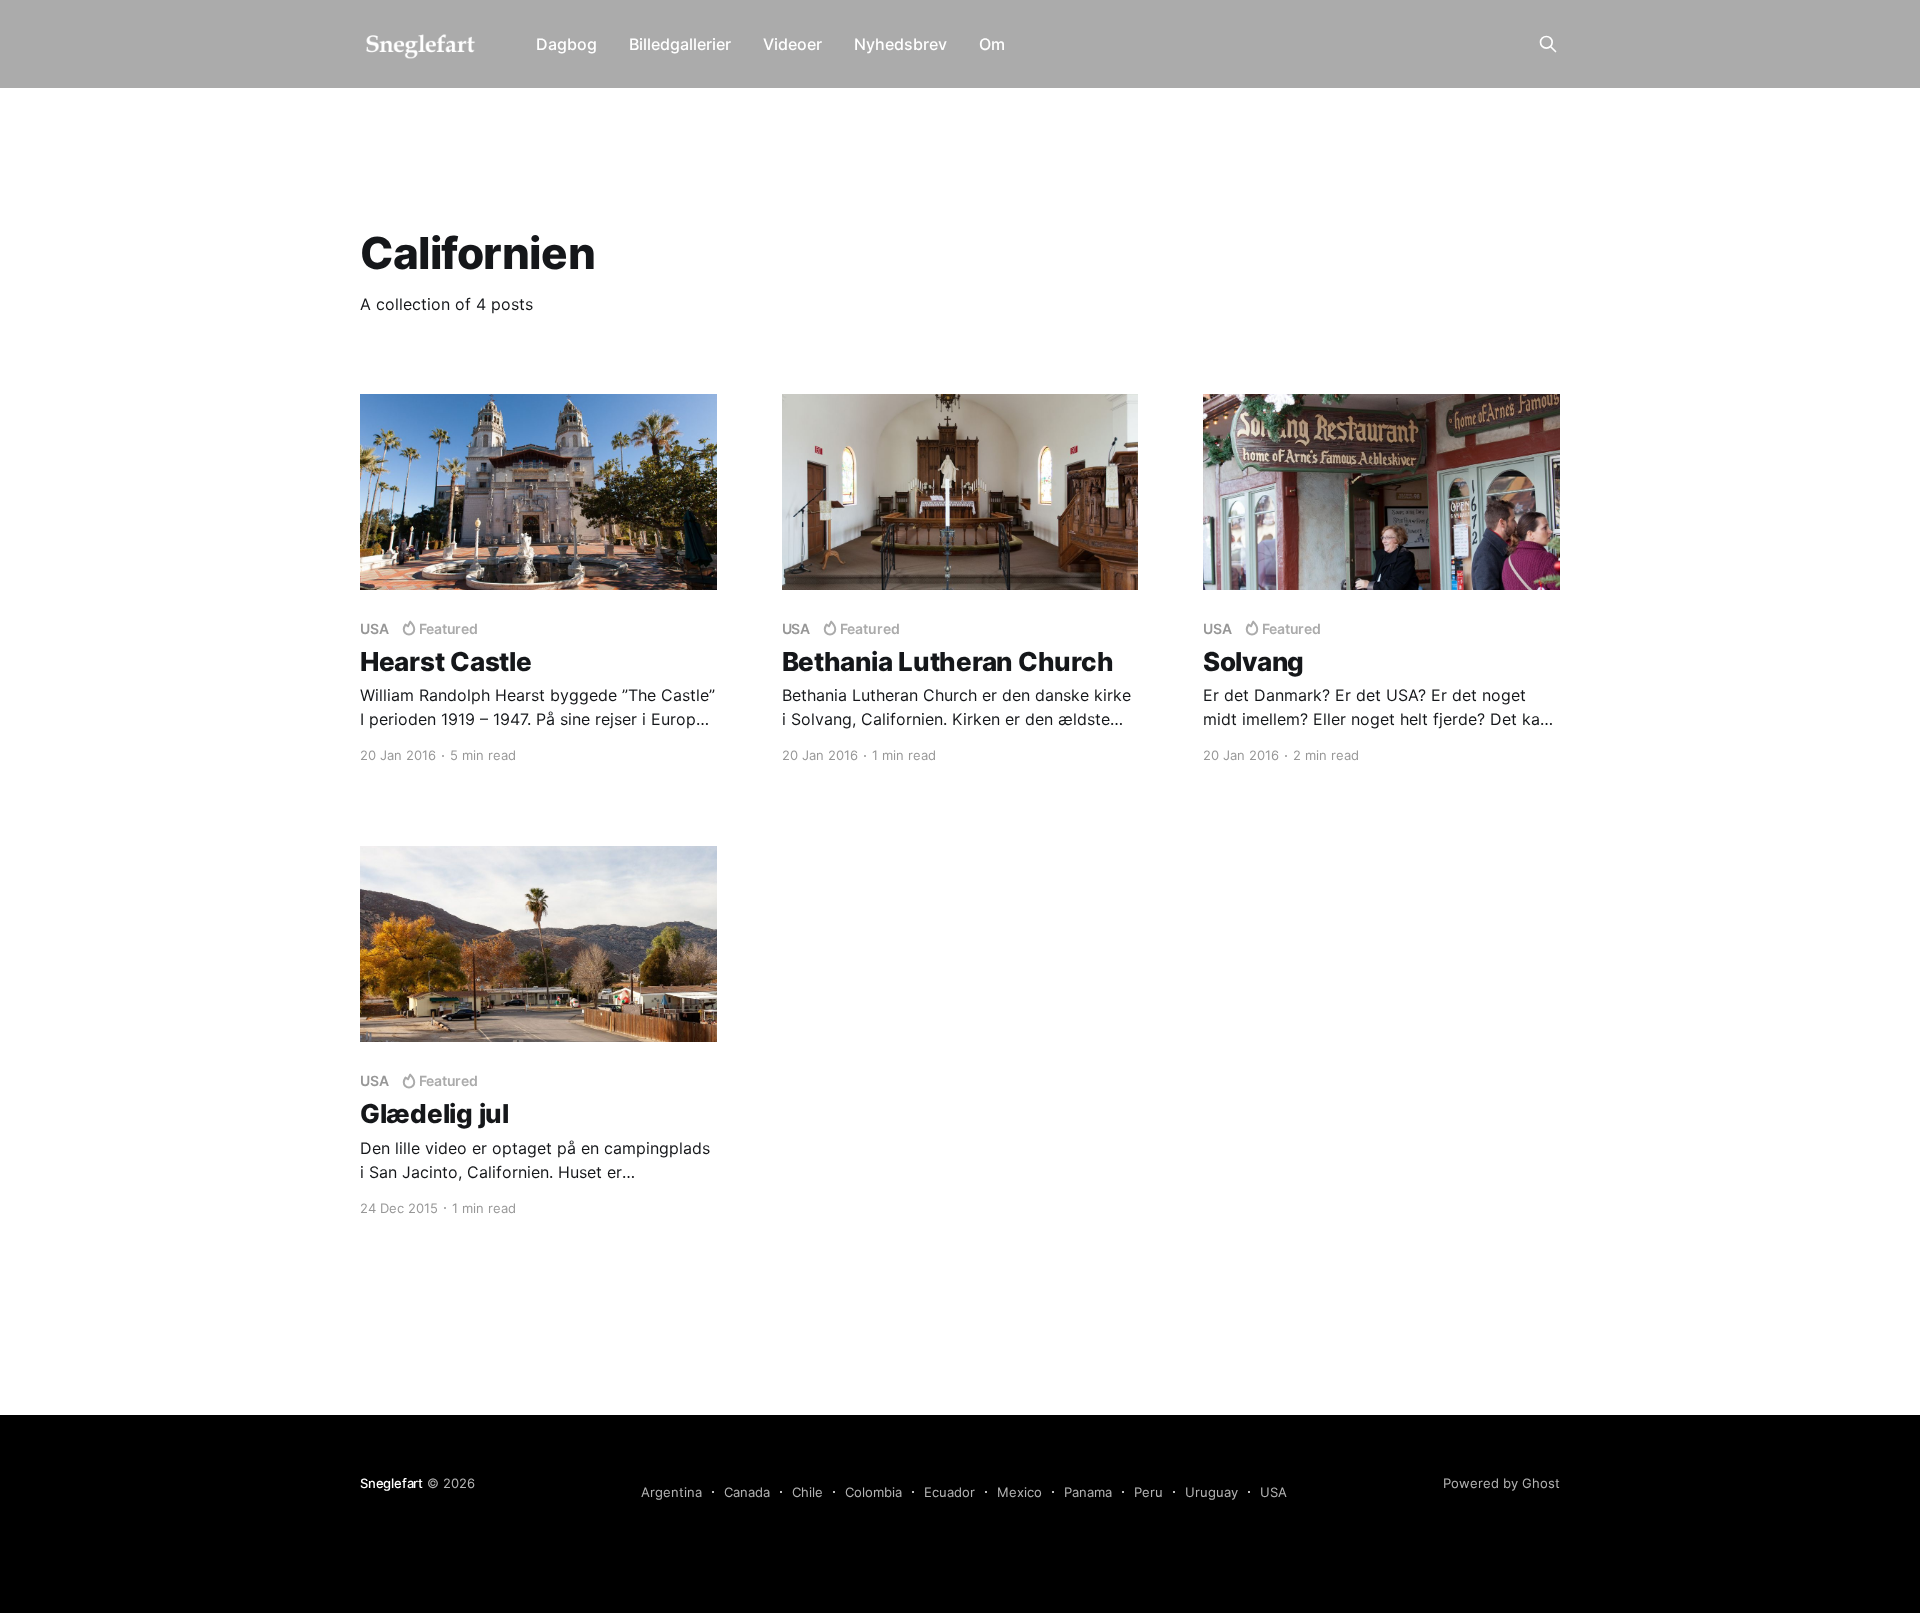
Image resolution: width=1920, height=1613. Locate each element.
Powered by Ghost (1501, 1483)
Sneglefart (391, 1483)
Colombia (873, 1492)
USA (1273, 1492)
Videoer (792, 44)
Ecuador (949, 1492)
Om (992, 44)
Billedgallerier (680, 44)
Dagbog (566, 44)
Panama (1088, 1492)
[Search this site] (1548, 44)
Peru (1148, 1492)
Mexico (1019, 1492)
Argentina (671, 1492)
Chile (807, 1492)
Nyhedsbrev (900, 44)
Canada (747, 1492)
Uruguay (1211, 1492)
